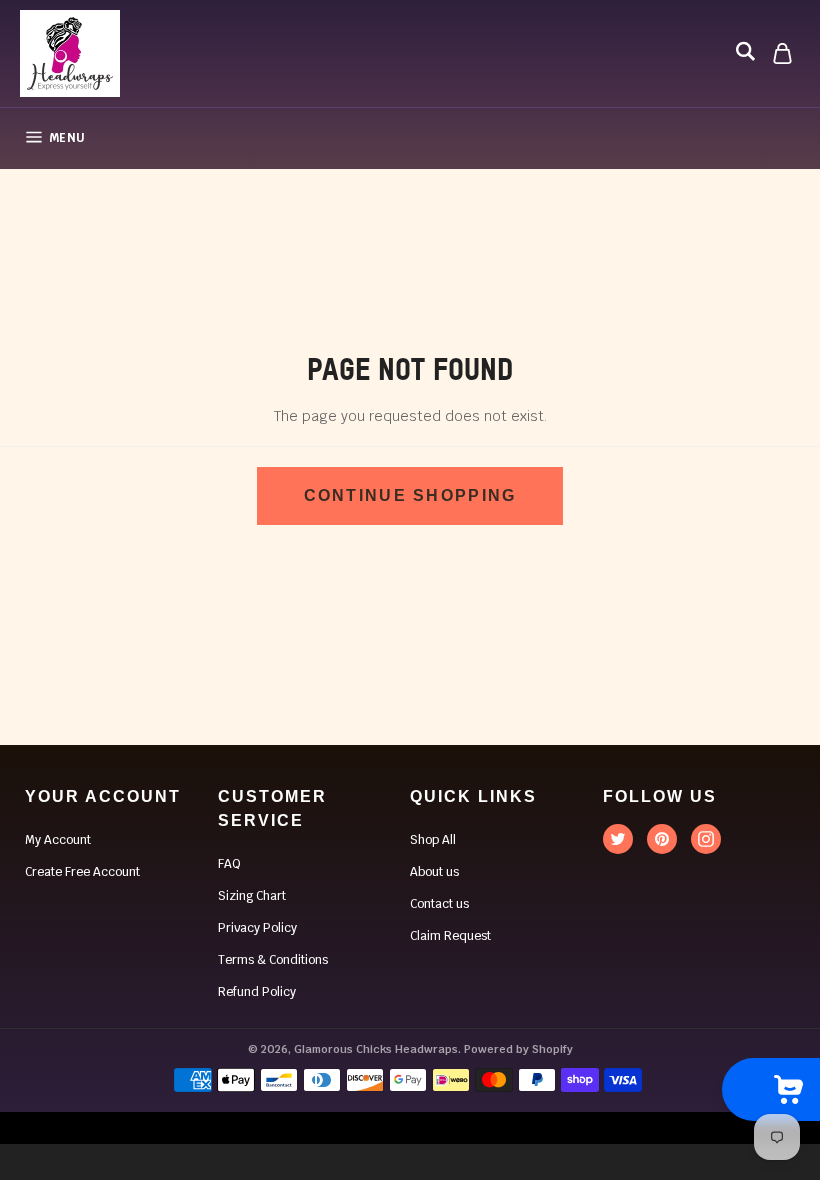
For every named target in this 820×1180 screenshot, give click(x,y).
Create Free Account (82, 872)
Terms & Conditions (273, 960)
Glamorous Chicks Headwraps (376, 1049)
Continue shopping (410, 495)
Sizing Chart (252, 896)
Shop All (433, 840)
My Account (58, 840)
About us (434, 872)
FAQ (229, 864)
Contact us (439, 904)
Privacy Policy (257, 928)
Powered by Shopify (518, 1049)
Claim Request (450, 936)
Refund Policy (257, 992)
